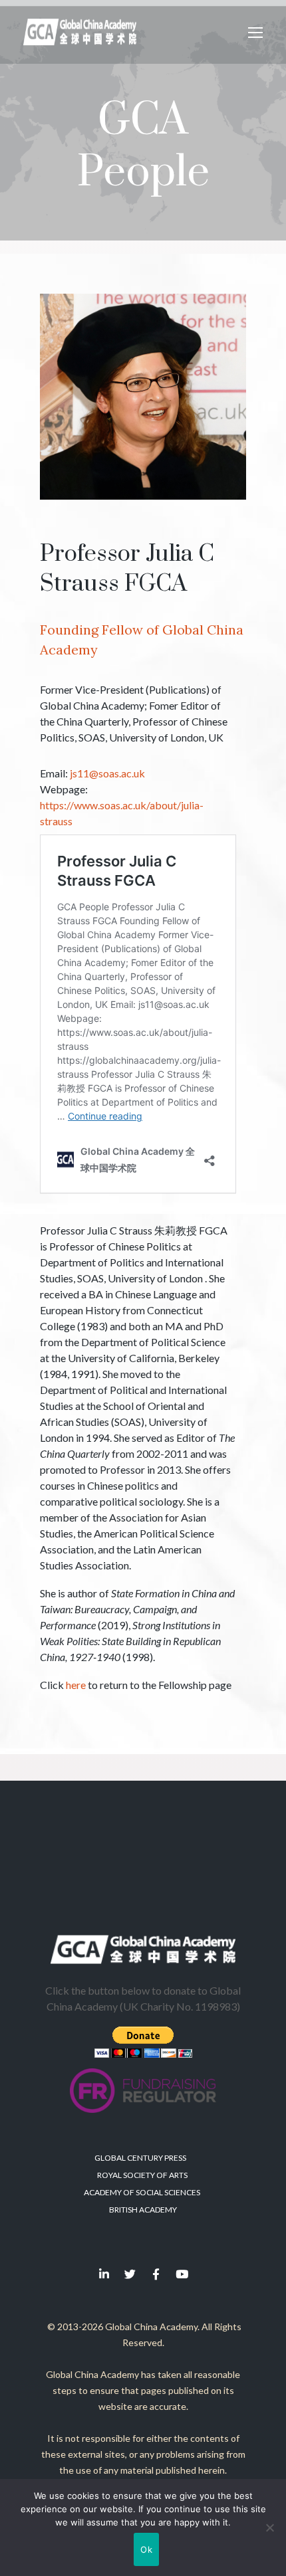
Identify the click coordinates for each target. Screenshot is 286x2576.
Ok (146, 2549)
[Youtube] (182, 2274)
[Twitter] (130, 2274)
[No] (269, 2527)
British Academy (143, 2210)
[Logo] (80, 32)
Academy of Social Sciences (142, 2192)
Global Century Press (140, 2158)
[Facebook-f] (156, 2274)
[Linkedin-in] (104, 2274)
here (76, 1685)
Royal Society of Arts (142, 2175)
